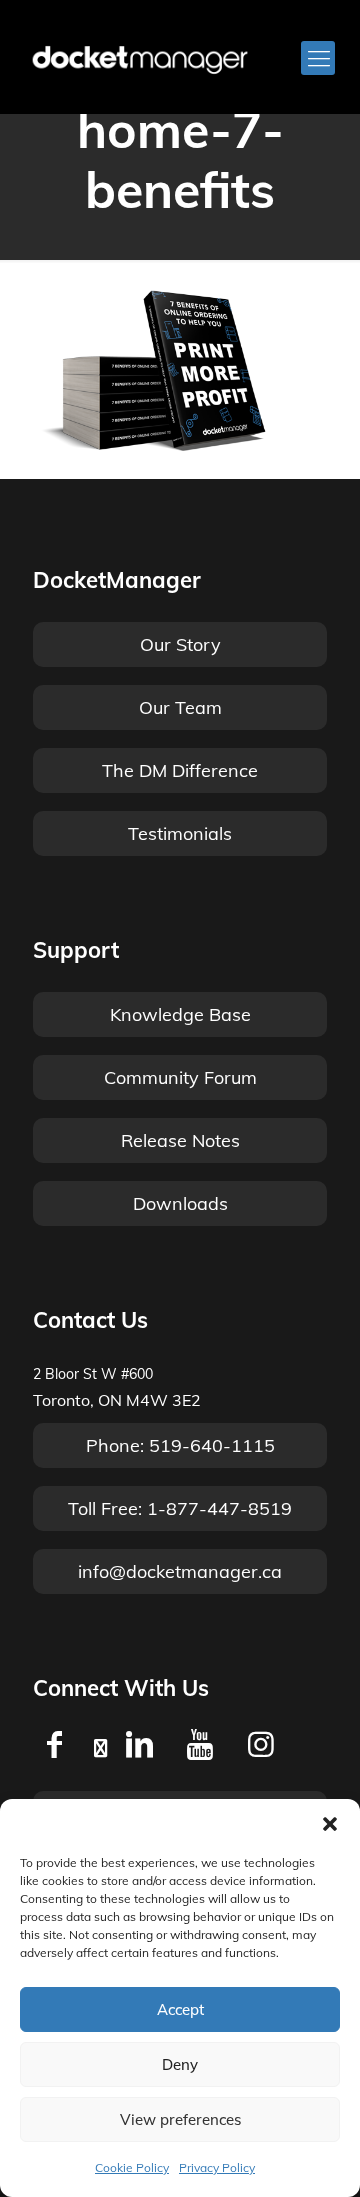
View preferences (180, 2119)
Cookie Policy (132, 2167)
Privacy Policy (217, 2167)
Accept (180, 2009)
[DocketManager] (140, 58)
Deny (180, 2064)
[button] (330, 1824)
